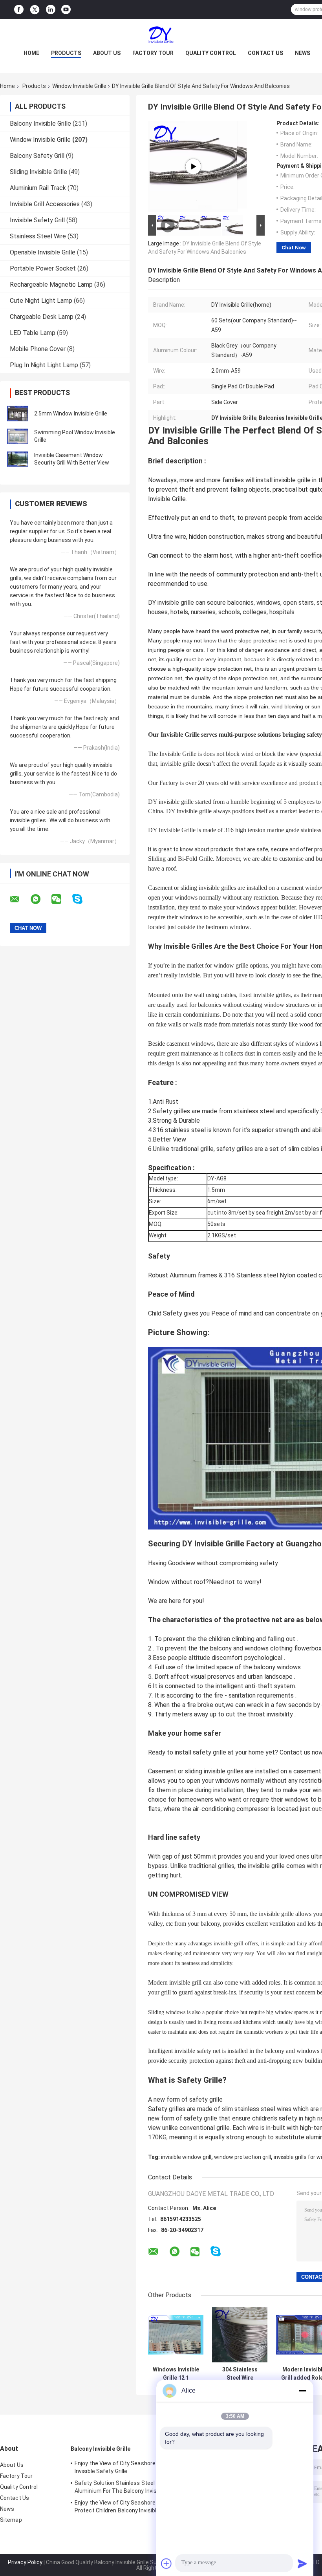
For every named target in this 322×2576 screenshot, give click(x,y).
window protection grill (242, 2157)
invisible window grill (186, 2157)
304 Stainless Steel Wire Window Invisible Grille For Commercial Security (240, 2374)
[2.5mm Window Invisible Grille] (18, 413)
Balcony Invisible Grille (40, 123)
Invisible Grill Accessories (45, 204)
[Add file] (166, 2563)
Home (31, 53)
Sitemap (11, 2520)
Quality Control (211, 53)
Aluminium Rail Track (38, 188)
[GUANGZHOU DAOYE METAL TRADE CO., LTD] (161, 35)
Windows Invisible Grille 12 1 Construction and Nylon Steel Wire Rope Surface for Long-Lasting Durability (176, 2374)
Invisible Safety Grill (37, 220)
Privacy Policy (25, 2562)
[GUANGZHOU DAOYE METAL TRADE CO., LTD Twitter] (35, 10)
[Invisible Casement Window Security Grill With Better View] (18, 459)
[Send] (302, 2563)
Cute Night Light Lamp (41, 301)
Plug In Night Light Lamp (44, 365)
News (303, 53)
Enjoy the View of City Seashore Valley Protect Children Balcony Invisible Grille (124, 2506)
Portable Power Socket (43, 268)
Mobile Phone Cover (38, 349)
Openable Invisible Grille (43, 252)
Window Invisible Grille (79, 86)
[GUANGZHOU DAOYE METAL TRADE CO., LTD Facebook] (19, 10)
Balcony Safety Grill (37, 156)
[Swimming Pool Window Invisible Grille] (18, 436)
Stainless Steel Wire (38, 236)
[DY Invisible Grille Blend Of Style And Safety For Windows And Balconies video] (193, 166)
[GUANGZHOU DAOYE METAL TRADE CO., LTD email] (20, 899)
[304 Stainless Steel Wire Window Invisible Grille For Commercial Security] (240, 2335)
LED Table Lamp (33, 333)
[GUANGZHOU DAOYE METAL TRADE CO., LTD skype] (82, 899)
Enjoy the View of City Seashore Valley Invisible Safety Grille (123, 2467)
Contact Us (265, 53)
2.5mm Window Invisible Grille (71, 413)
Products (66, 53)
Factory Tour (153, 53)
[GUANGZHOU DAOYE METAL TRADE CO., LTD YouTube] (66, 10)
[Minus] (302, 2391)
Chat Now (294, 248)
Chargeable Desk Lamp (42, 317)
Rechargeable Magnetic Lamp (51, 284)
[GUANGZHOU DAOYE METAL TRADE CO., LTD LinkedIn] (51, 10)
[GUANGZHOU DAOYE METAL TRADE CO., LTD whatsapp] (40, 899)
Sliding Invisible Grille (38, 172)
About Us (107, 53)
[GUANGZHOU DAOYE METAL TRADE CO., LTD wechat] (61, 899)
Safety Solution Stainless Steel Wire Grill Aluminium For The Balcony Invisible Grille (127, 2487)
